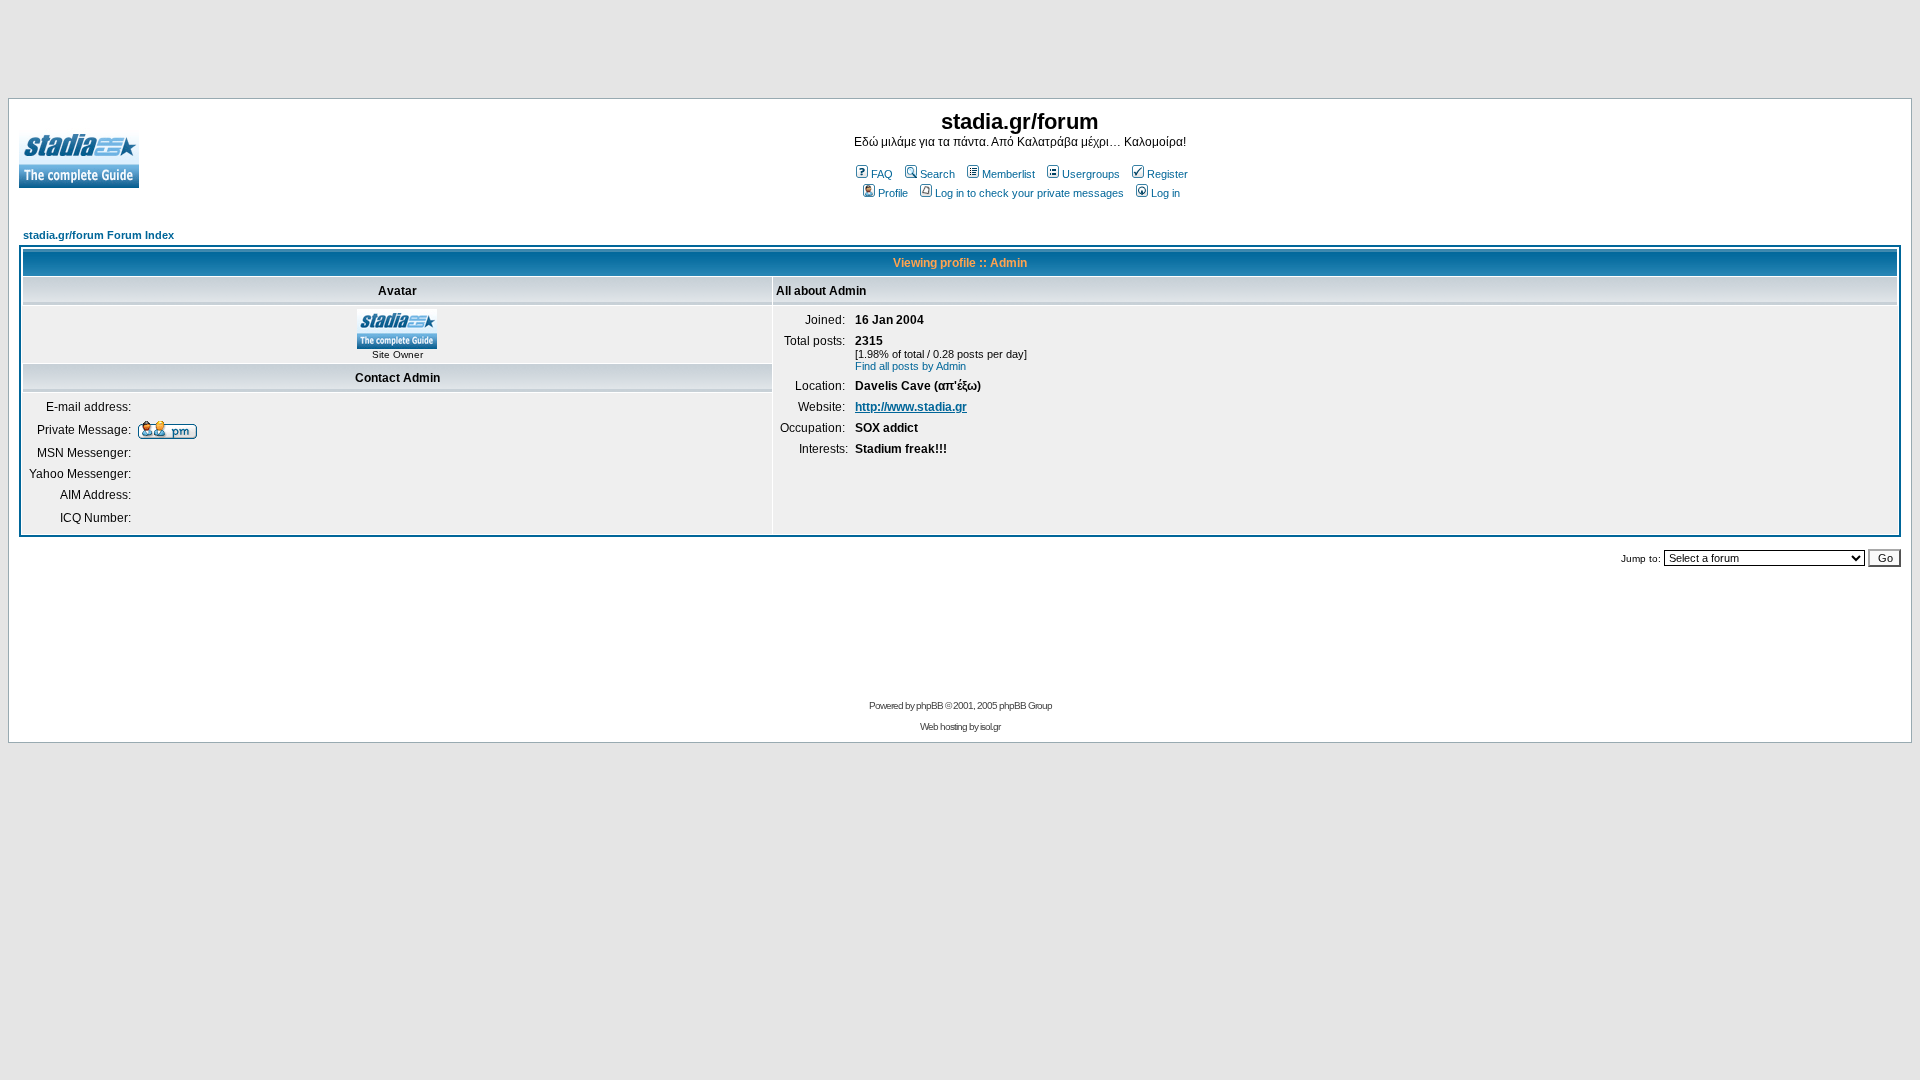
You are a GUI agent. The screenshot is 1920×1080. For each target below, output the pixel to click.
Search (937, 174)
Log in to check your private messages (1029, 193)
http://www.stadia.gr (911, 407)
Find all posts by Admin (910, 366)
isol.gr (990, 726)
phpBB (929, 705)
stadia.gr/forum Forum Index (98, 235)
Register (1167, 174)
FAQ (882, 174)
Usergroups (1091, 174)
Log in (1165, 193)
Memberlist (1008, 174)
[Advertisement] (960, 53)
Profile (893, 193)
